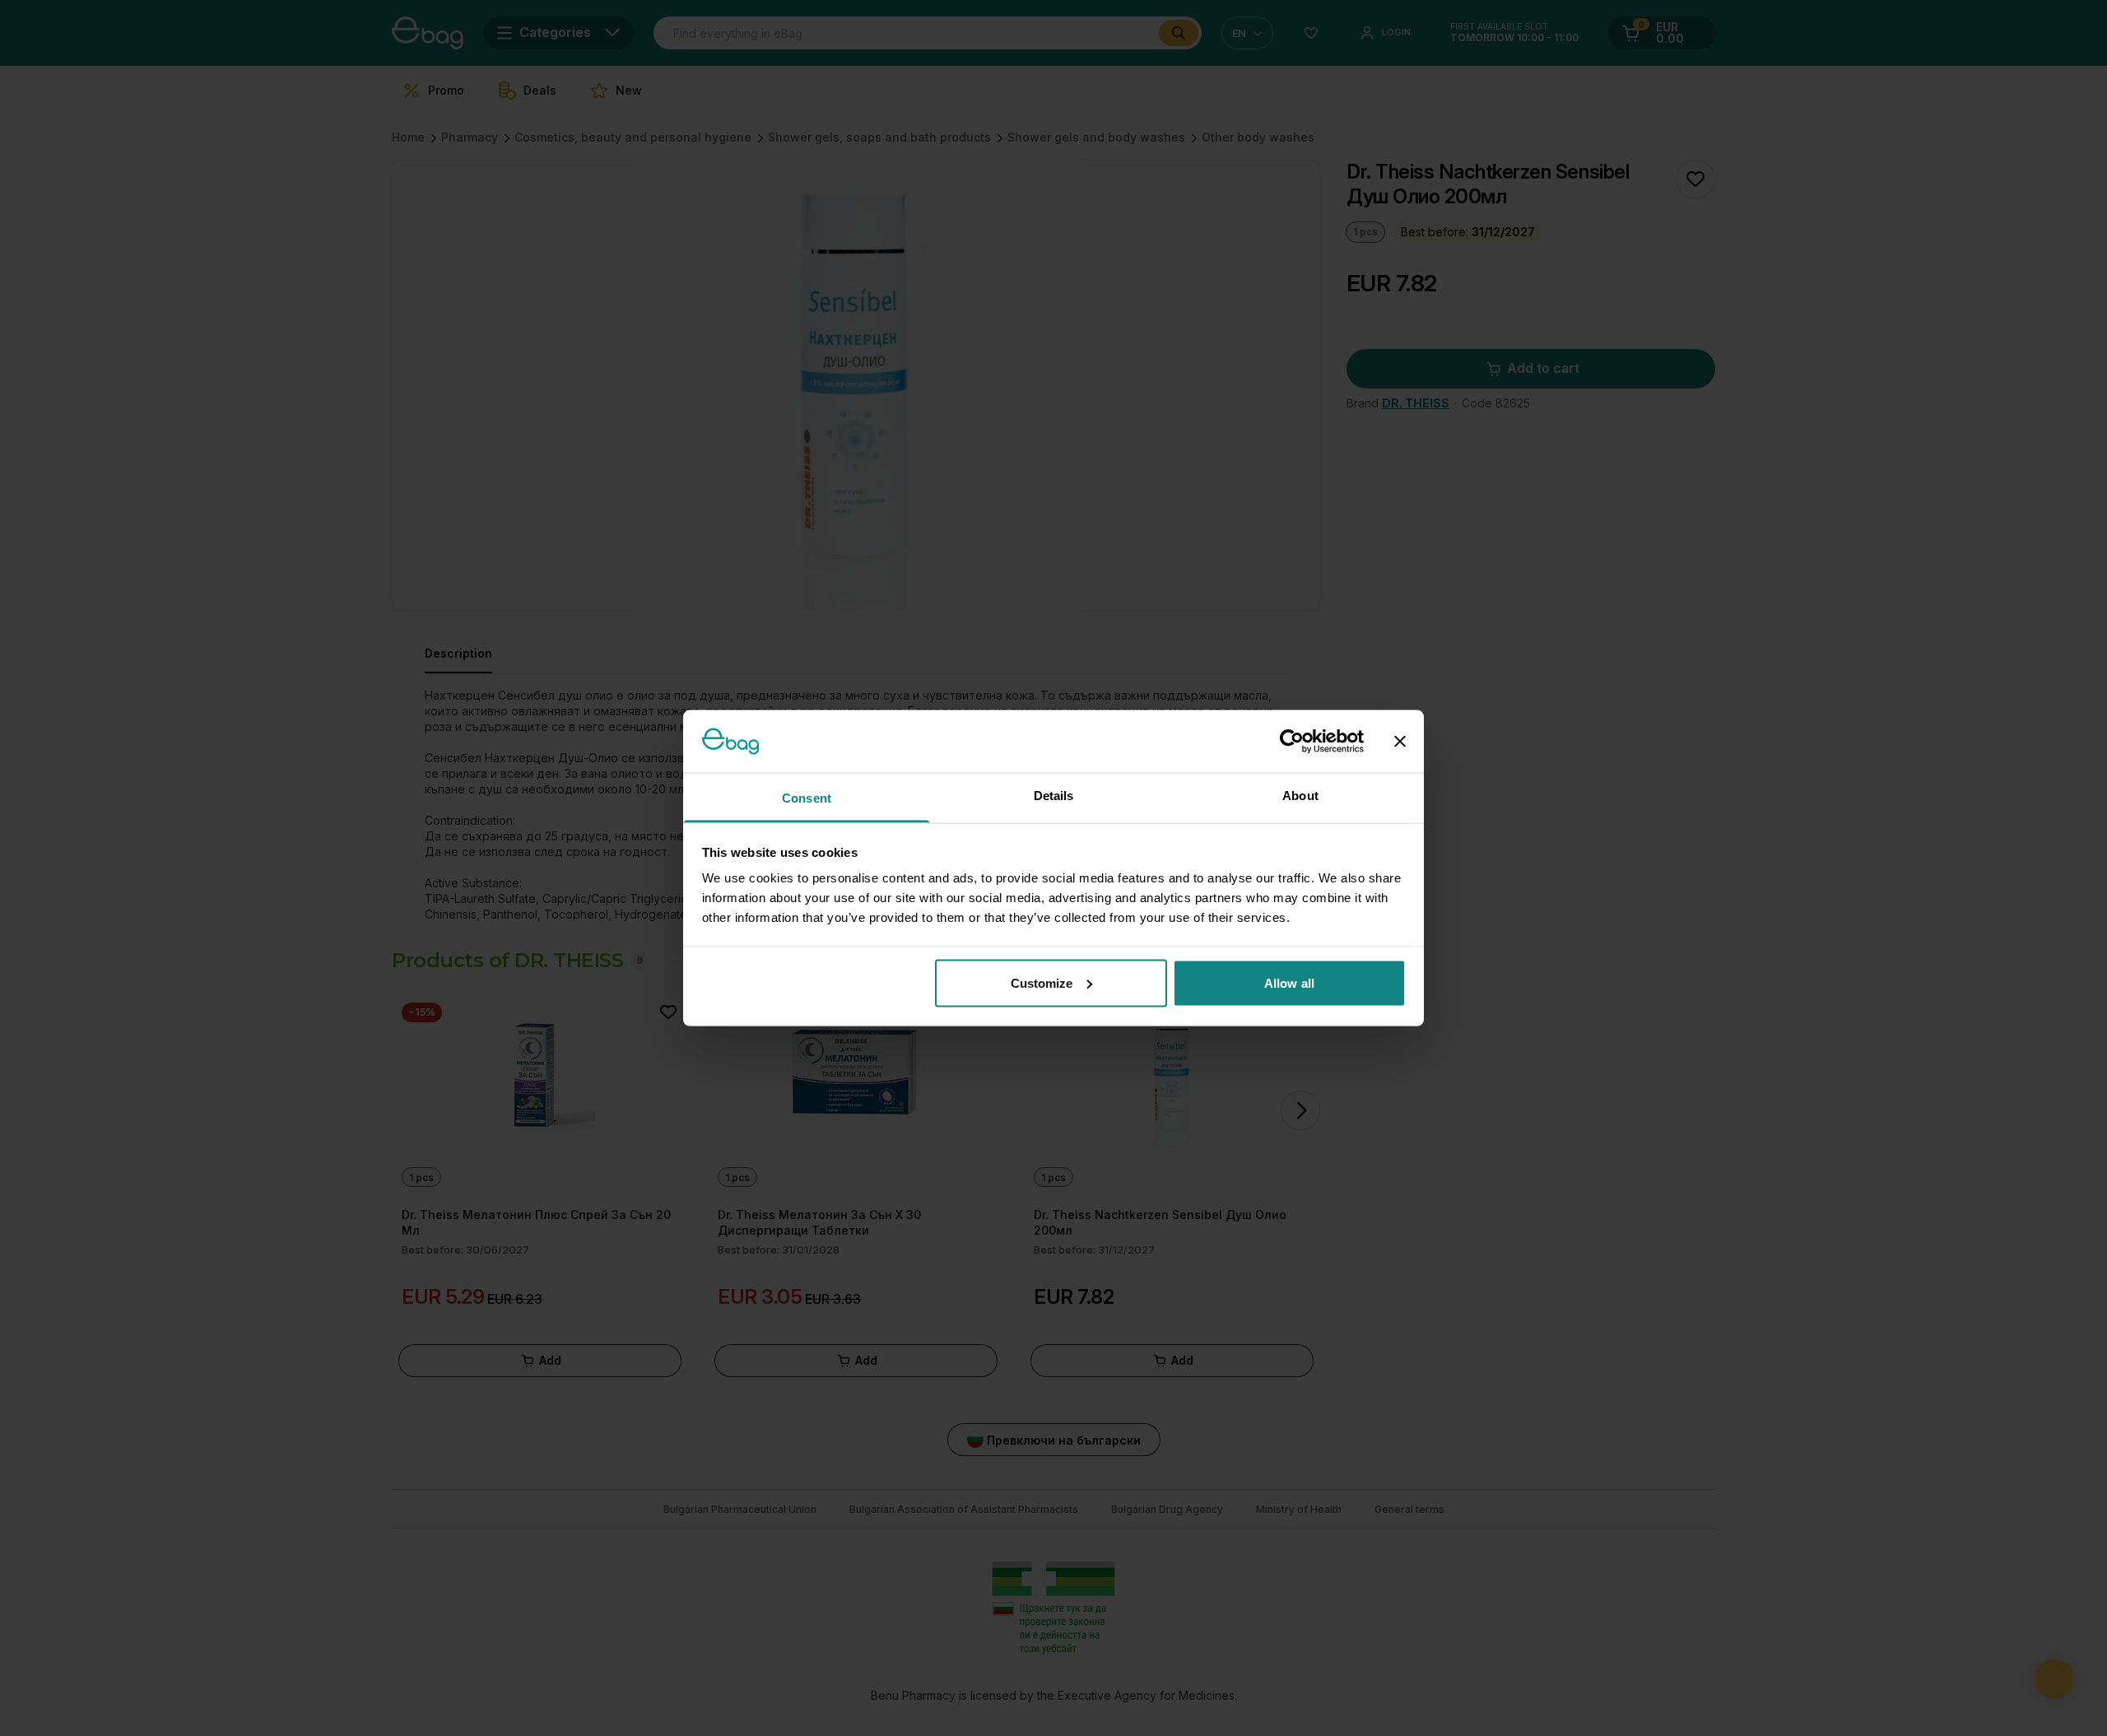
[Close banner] (1400, 741)
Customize (1042, 982)
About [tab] (1300, 796)
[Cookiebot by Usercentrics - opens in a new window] (1292, 741)
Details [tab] (1054, 796)
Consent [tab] (807, 798)
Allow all (1289, 982)
